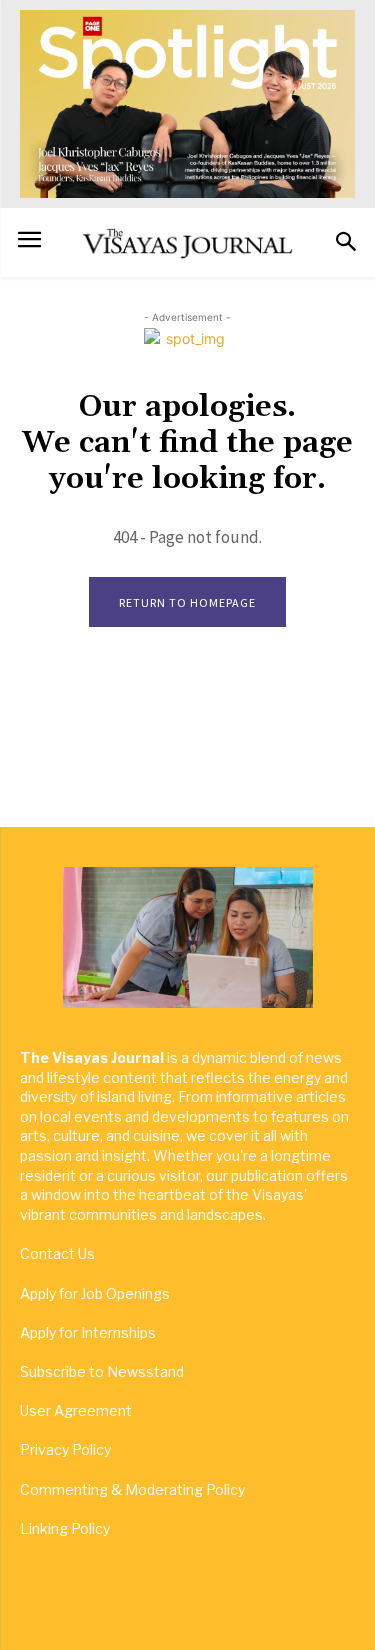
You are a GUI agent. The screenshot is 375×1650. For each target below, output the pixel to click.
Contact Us (57, 1253)
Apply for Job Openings (95, 1293)
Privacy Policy (65, 1449)
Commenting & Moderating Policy (132, 1489)
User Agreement (76, 1410)
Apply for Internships (88, 1332)
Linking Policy (65, 1528)
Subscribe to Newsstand (102, 1371)
